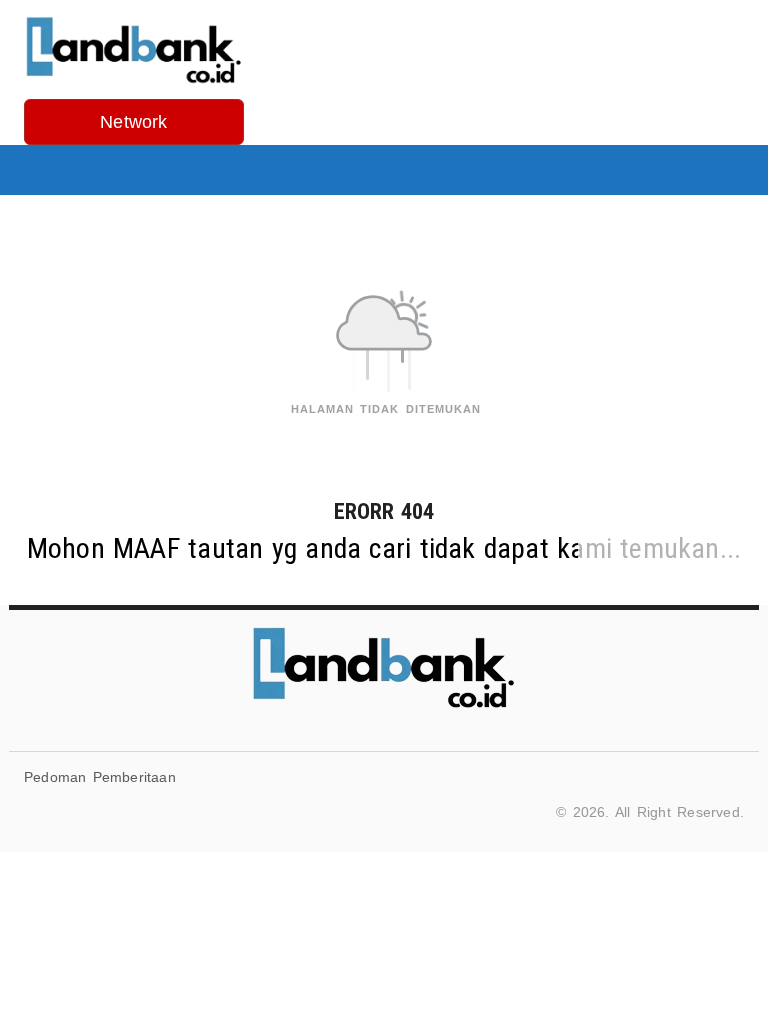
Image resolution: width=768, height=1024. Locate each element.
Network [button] (133, 122)
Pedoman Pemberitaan (100, 777)
